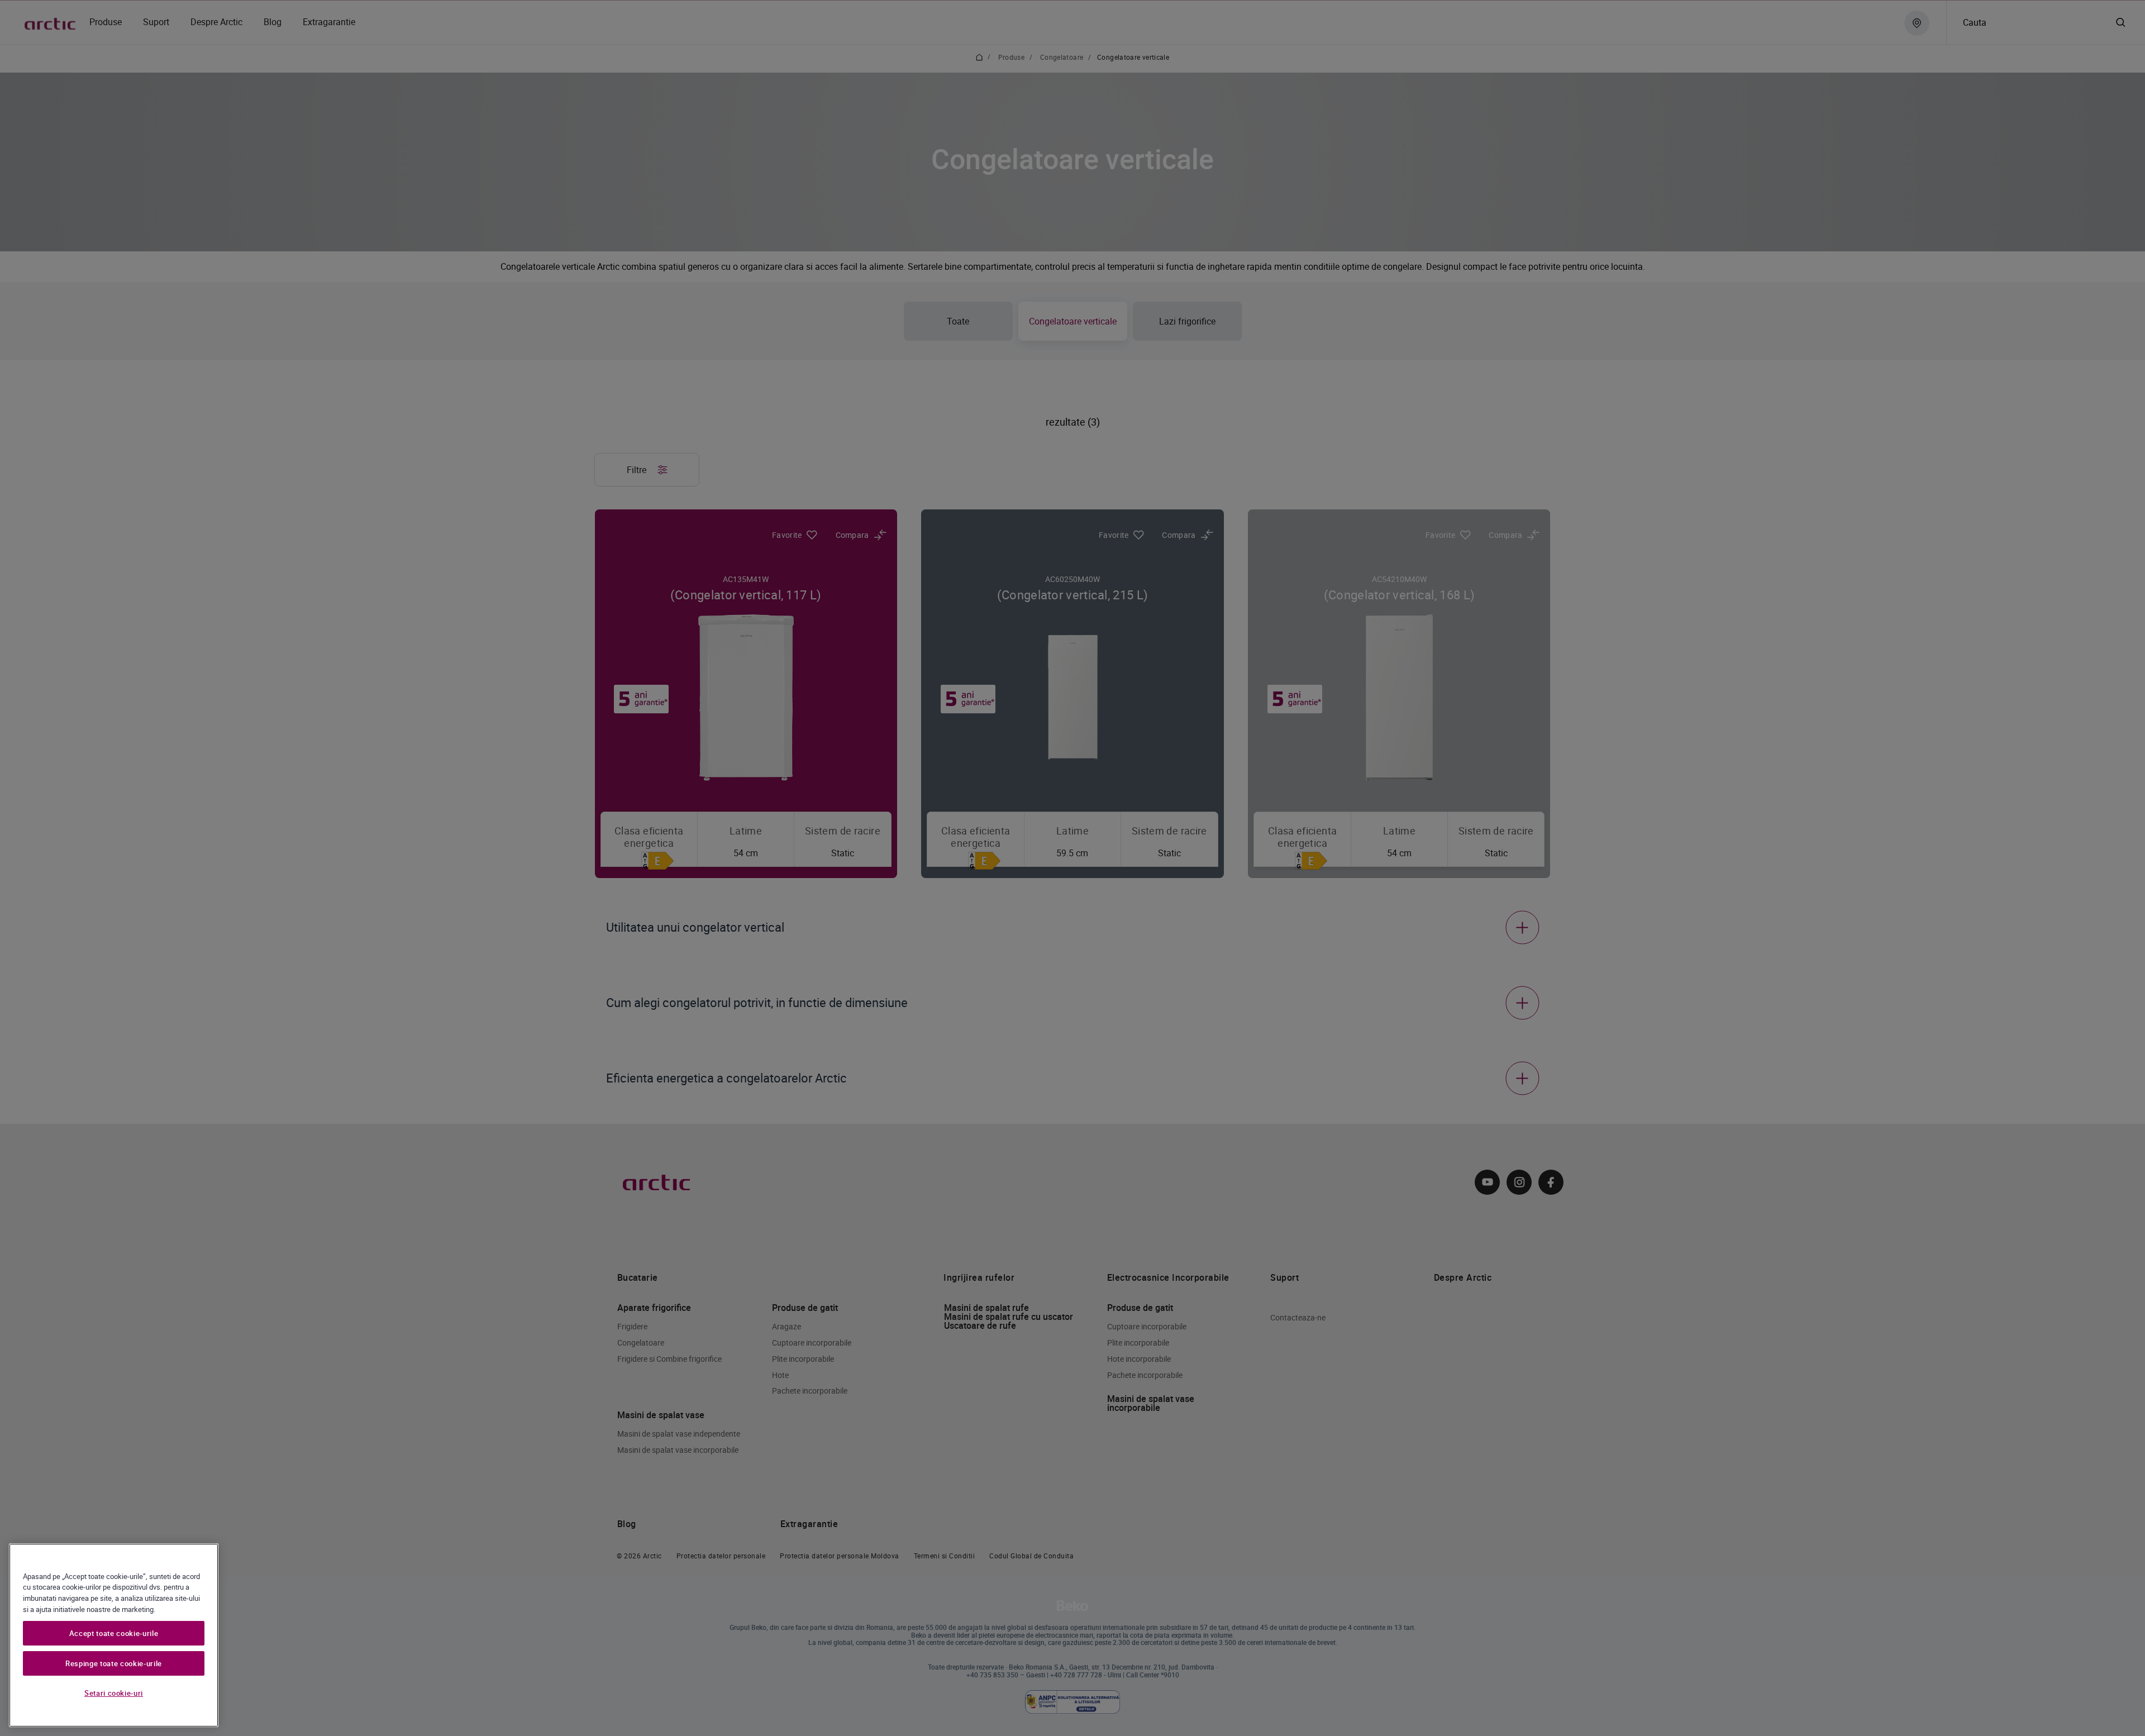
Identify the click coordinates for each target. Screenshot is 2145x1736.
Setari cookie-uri (114, 1693)
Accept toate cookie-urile (114, 1633)
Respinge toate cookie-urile (114, 1663)
